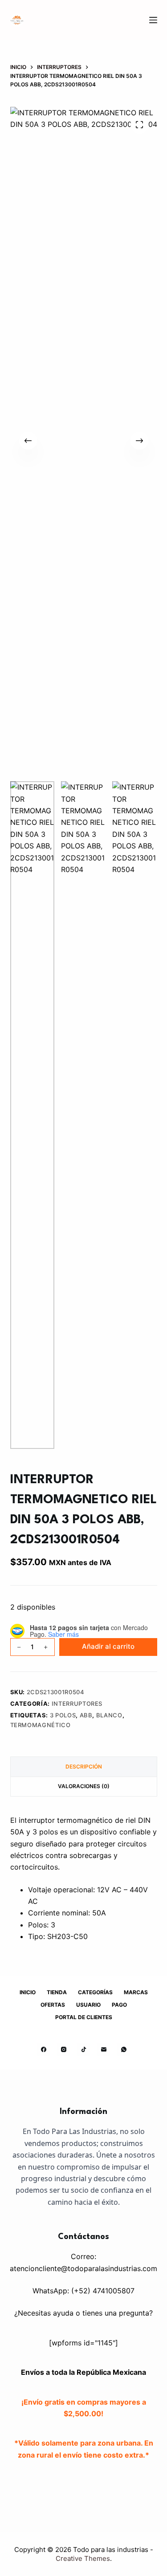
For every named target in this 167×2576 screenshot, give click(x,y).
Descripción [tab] (84, 1767)
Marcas (136, 1992)
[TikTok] (84, 2049)
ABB (86, 1715)
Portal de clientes (84, 2017)
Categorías (95, 1992)
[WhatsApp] (124, 2049)
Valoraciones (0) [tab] (84, 1786)
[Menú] (153, 20)
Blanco (109, 1715)
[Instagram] (64, 2049)
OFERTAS (53, 2005)
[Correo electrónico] (104, 2049)
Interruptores (77, 1704)
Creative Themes (83, 2558)
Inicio (28, 1992)
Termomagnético (41, 1725)
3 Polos (63, 1715)
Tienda (57, 1992)
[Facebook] (44, 2049)
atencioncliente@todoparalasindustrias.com (83, 2268)
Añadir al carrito (108, 1646)
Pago (119, 2005)
